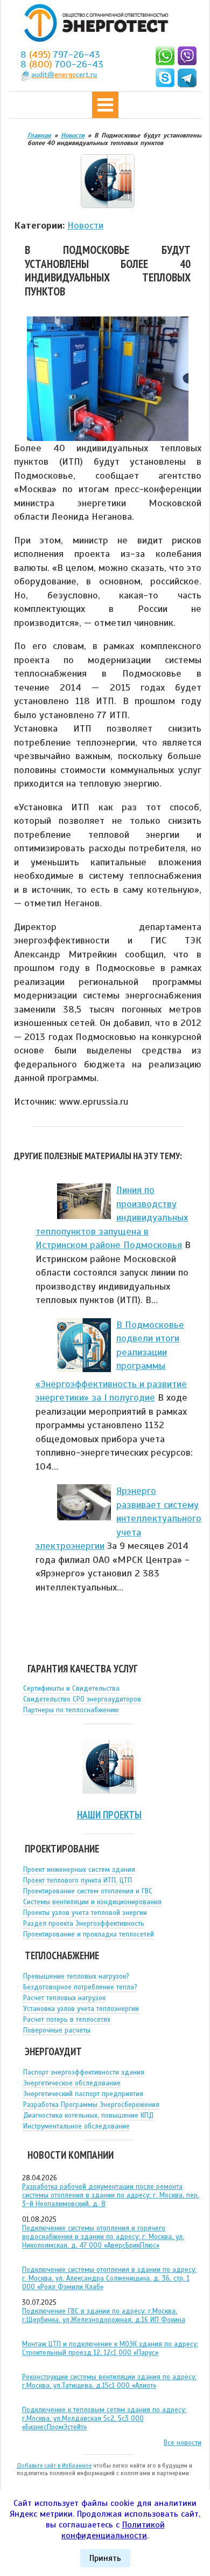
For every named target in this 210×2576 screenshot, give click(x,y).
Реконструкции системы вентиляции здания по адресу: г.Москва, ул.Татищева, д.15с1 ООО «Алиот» (109, 2381)
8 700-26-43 (62, 64)
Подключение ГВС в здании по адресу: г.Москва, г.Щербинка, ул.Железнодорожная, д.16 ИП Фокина (104, 2316)
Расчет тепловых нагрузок (64, 1998)
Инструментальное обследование (76, 2126)
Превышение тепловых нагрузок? (76, 1976)
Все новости (183, 2443)
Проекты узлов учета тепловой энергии (85, 1913)
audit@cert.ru (64, 75)
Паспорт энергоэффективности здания (84, 2072)
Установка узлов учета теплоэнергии (81, 2009)
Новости (85, 225)
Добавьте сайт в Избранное (54, 2465)
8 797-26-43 (60, 54)
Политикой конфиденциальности (113, 2530)
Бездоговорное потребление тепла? (80, 1987)
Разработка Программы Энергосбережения (91, 2105)
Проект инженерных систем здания (79, 1870)
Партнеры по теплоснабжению (71, 1710)
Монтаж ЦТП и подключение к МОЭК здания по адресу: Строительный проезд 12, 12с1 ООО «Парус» (110, 2348)
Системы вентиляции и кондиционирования (92, 1902)
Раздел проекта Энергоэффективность (84, 1924)
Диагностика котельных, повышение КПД (88, 2116)
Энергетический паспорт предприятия (83, 2094)
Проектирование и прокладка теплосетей (89, 1934)
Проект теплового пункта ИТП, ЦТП (78, 1881)
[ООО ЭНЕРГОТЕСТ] (93, 23)
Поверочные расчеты (57, 2030)
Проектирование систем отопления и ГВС (88, 1891)
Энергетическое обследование (72, 2083)
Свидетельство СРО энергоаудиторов (82, 1699)
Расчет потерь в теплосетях (67, 2020)
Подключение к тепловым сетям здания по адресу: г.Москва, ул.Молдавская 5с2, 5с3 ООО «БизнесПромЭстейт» (104, 2419)
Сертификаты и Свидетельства (71, 1689)
